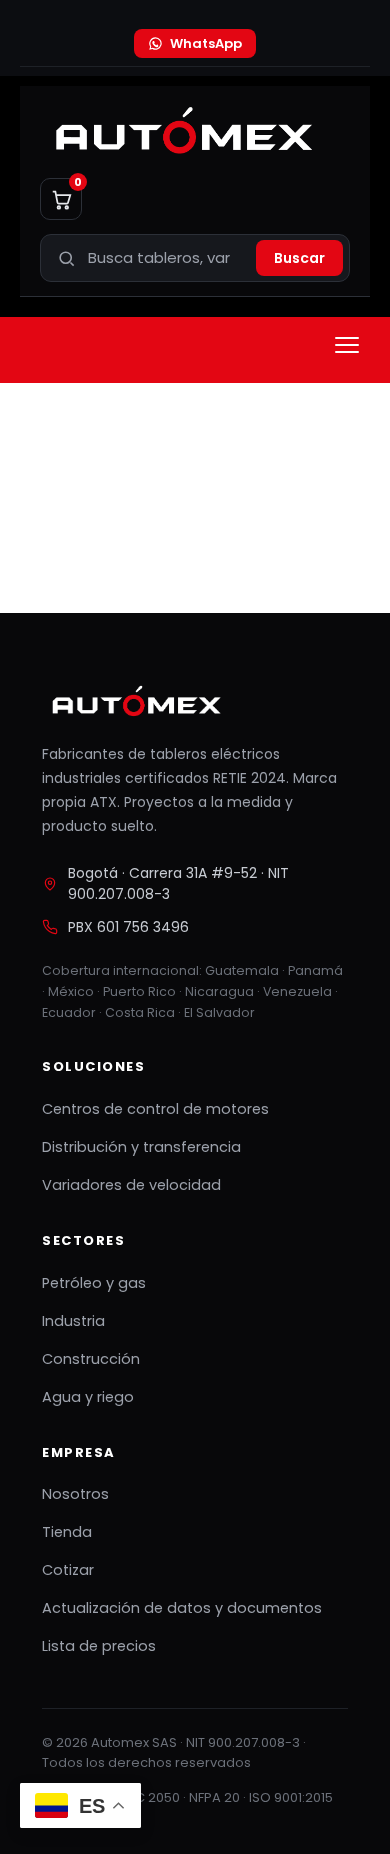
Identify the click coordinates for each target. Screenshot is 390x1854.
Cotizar (68, 1570)
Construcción (91, 1359)
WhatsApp (206, 43)
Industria (73, 1321)
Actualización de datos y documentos (182, 1608)
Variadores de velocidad (131, 1185)
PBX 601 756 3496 (128, 927)
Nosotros (75, 1494)
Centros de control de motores (155, 1109)
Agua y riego (88, 1397)
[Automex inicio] (181, 132)
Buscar (299, 258)
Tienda (67, 1532)
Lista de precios (99, 1646)
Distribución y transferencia (141, 1147)
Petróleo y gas (94, 1283)
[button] (347, 345)
